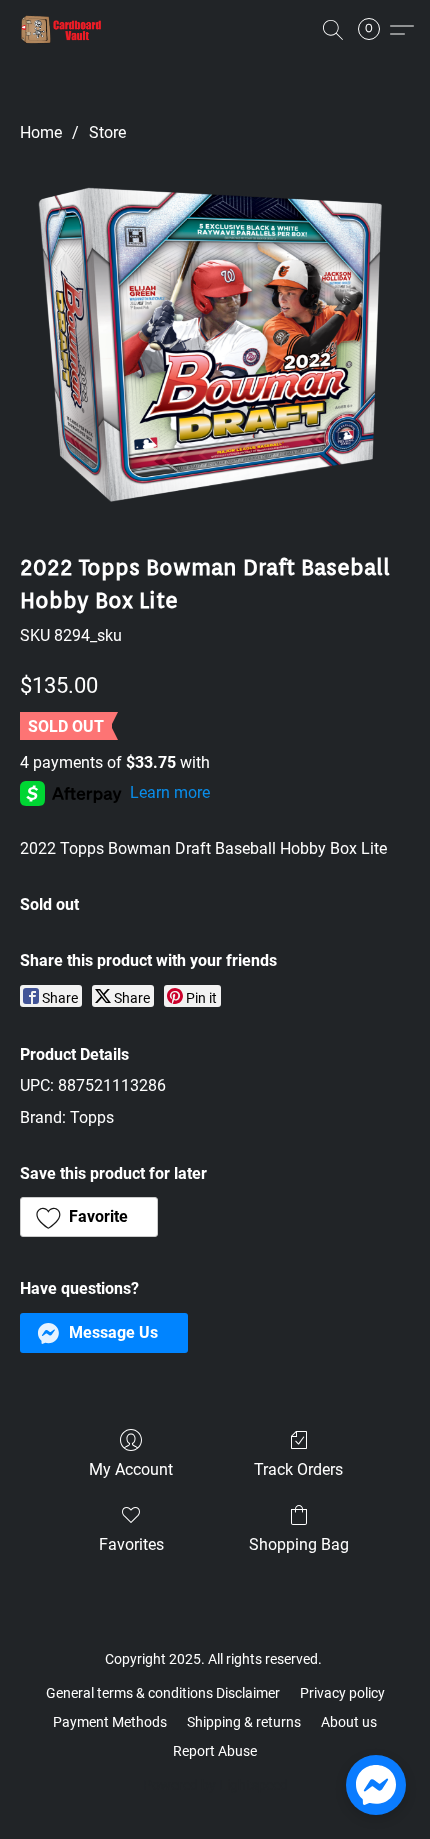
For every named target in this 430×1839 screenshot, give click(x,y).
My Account (131, 1469)
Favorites (131, 1544)
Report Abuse (215, 1751)
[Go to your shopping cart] (375, 30)
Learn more (170, 792)
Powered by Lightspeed (215, 1785)
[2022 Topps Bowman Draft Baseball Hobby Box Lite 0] (215, 343)
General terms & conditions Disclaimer (163, 1693)
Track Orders (298, 1469)
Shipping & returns (244, 1722)
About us (349, 1722)
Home (41, 132)
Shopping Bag (299, 1544)
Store (107, 132)
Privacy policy (342, 1693)
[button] (64, 30)
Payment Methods (110, 1722)
